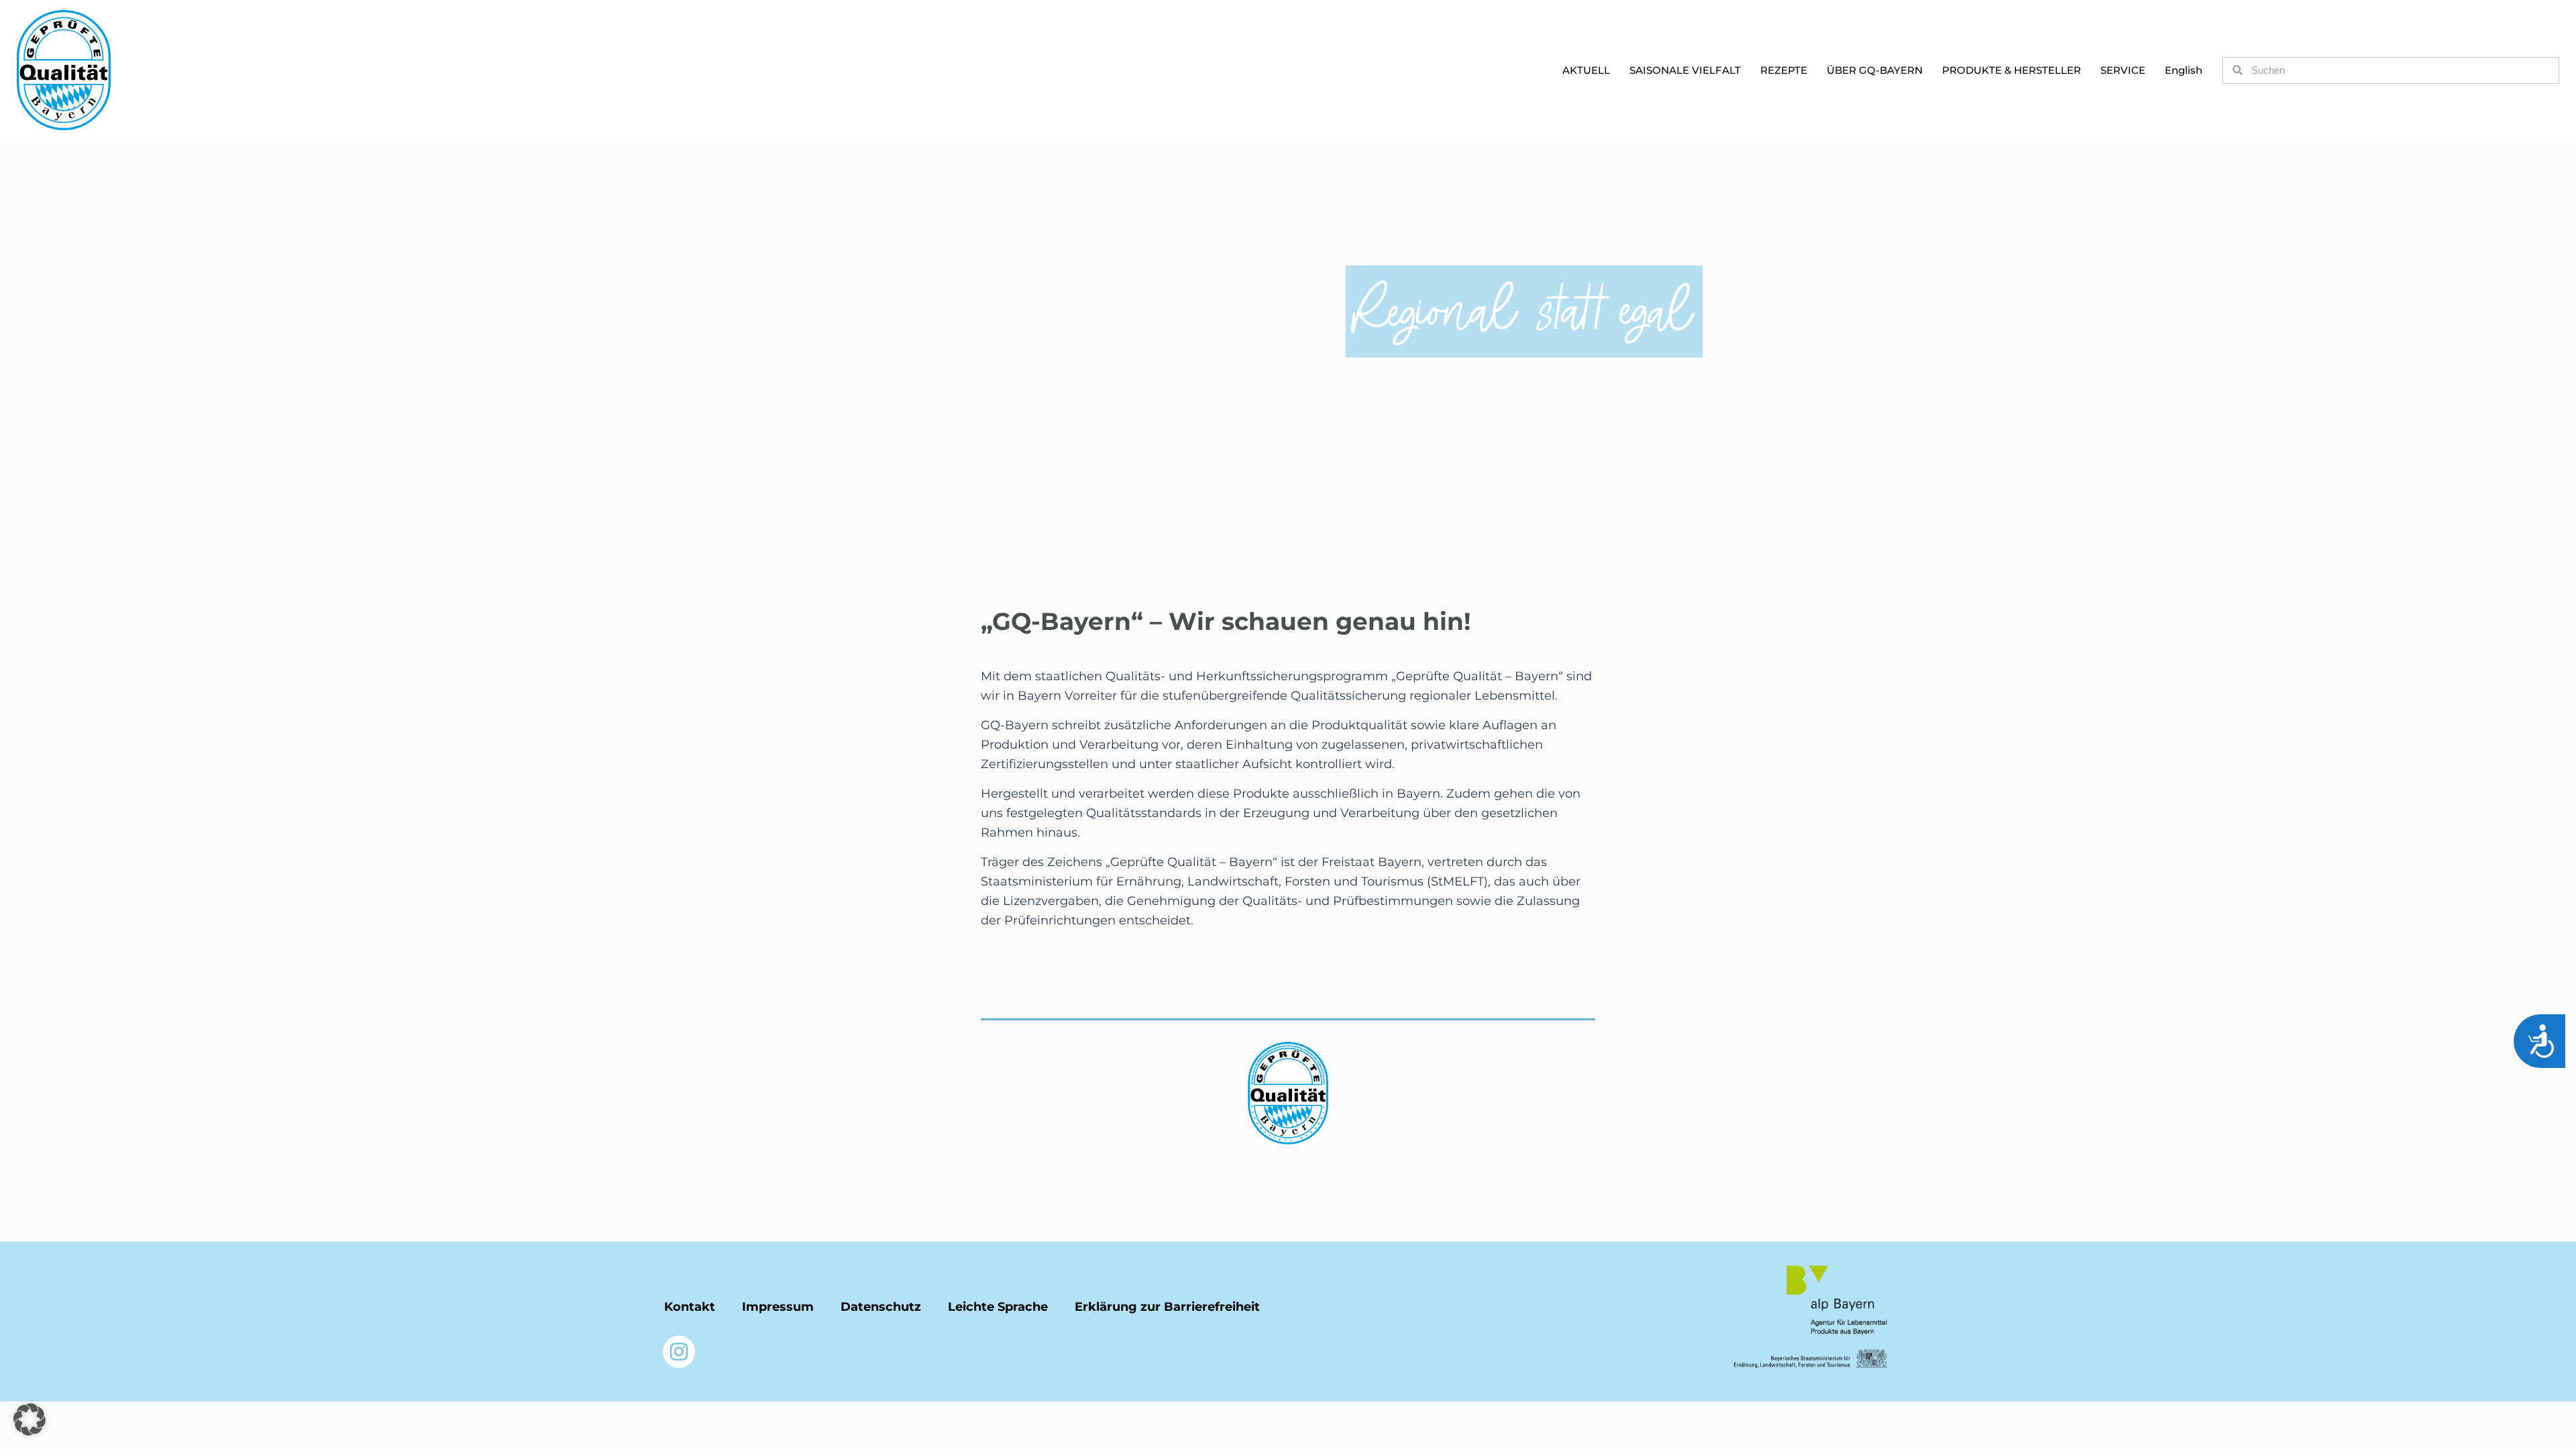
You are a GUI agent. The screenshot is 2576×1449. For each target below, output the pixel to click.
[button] (30, 1419)
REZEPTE (1784, 70)
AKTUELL (1586, 70)
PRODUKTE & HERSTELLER (2011, 70)
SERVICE (2123, 70)
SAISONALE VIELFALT (1685, 70)
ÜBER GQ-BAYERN (1875, 70)
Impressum (778, 1307)
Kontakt (690, 1307)
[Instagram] (679, 1352)
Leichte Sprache (998, 1307)
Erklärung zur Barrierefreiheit (1167, 1307)
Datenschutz (881, 1307)
